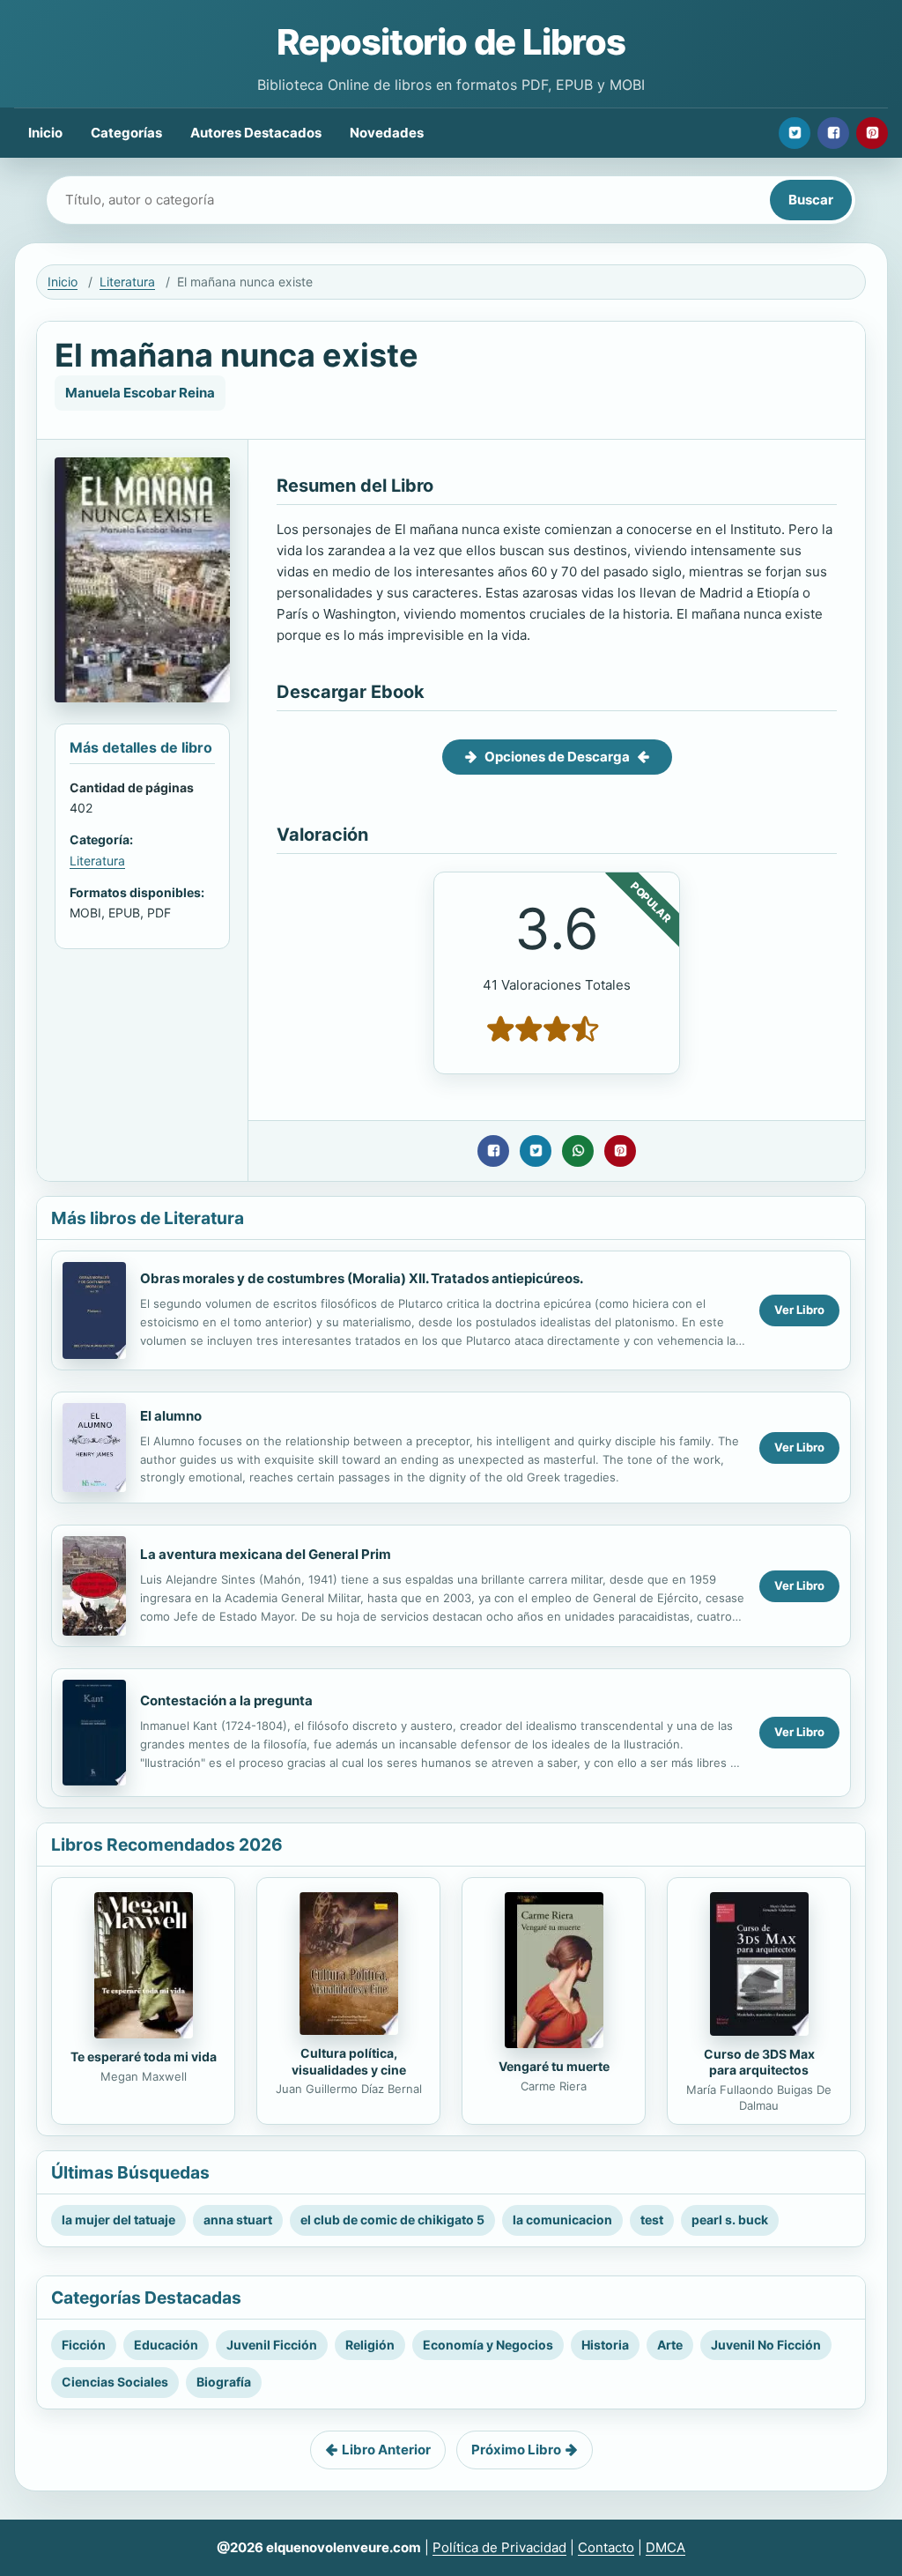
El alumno (171, 1416)
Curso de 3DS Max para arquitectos (759, 2062)
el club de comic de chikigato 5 (392, 2220)
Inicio (45, 133)
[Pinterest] (872, 133)
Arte (670, 2345)
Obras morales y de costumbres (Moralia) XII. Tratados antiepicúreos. (362, 1278)
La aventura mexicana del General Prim (266, 1554)
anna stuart (238, 2220)
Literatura (127, 282)
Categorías (126, 133)
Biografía (224, 2382)
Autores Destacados (256, 133)
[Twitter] (795, 133)
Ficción (84, 2345)
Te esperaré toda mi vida (144, 2056)
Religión (370, 2345)
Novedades (387, 133)
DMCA (665, 2547)
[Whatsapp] (578, 1151)
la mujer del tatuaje (118, 2220)
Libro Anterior (386, 2450)
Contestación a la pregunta (226, 1700)
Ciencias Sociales (115, 2382)
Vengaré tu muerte (554, 2066)
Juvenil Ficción (272, 2345)
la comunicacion (562, 2220)
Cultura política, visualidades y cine (349, 2061)
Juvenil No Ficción (766, 2345)
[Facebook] (833, 133)
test (652, 2220)
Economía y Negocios (488, 2345)
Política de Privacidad (499, 2547)
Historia (605, 2345)
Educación (166, 2345)
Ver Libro (799, 1310)
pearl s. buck (730, 2220)
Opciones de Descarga (557, 757)
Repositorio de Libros (451, 42)
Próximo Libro (516, 2450)
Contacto (606, 2547)
